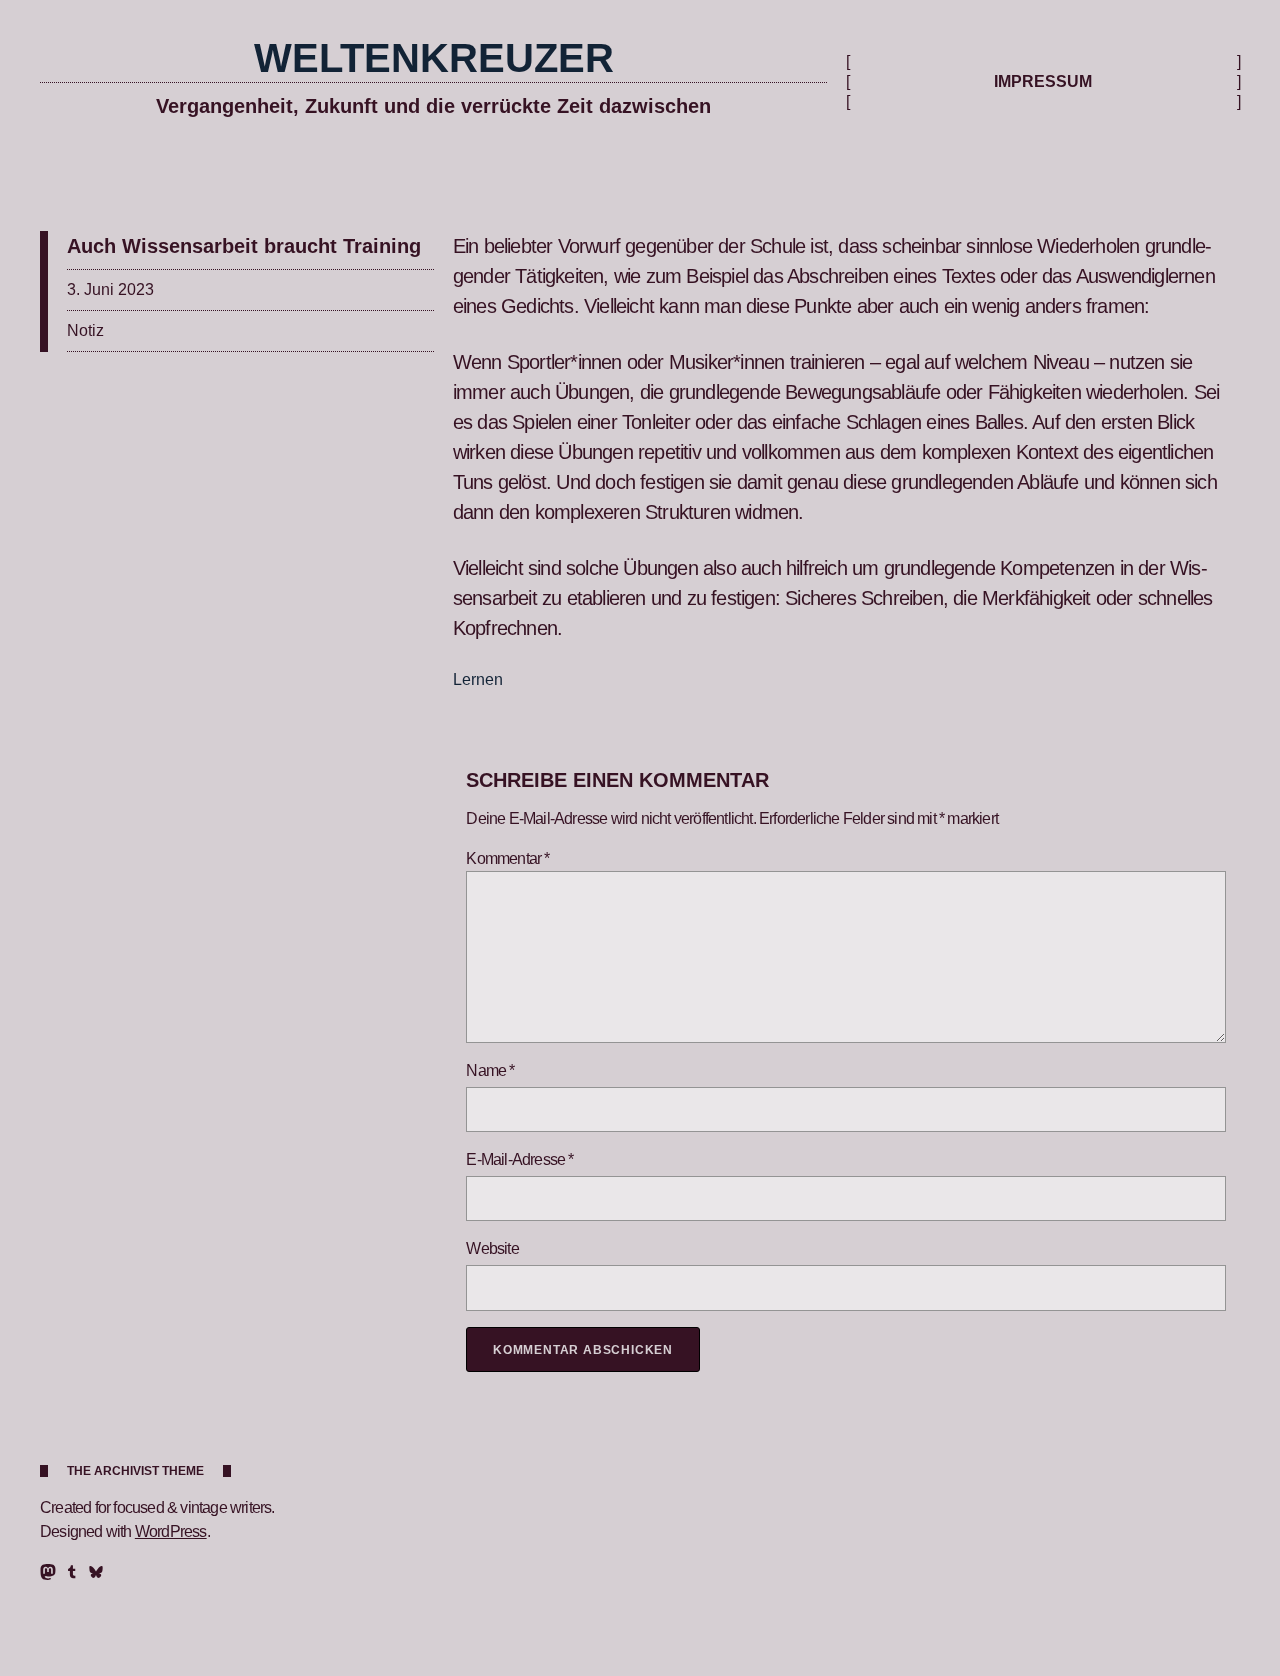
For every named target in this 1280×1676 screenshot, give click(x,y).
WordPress (171, 1531)
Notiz (85, 330)
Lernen (478, 679)
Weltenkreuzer (434, 58)
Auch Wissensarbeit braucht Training (244, 246)
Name (490, 1070)
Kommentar (507, 858)
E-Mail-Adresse (519, 1159)
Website (492, 1248)
